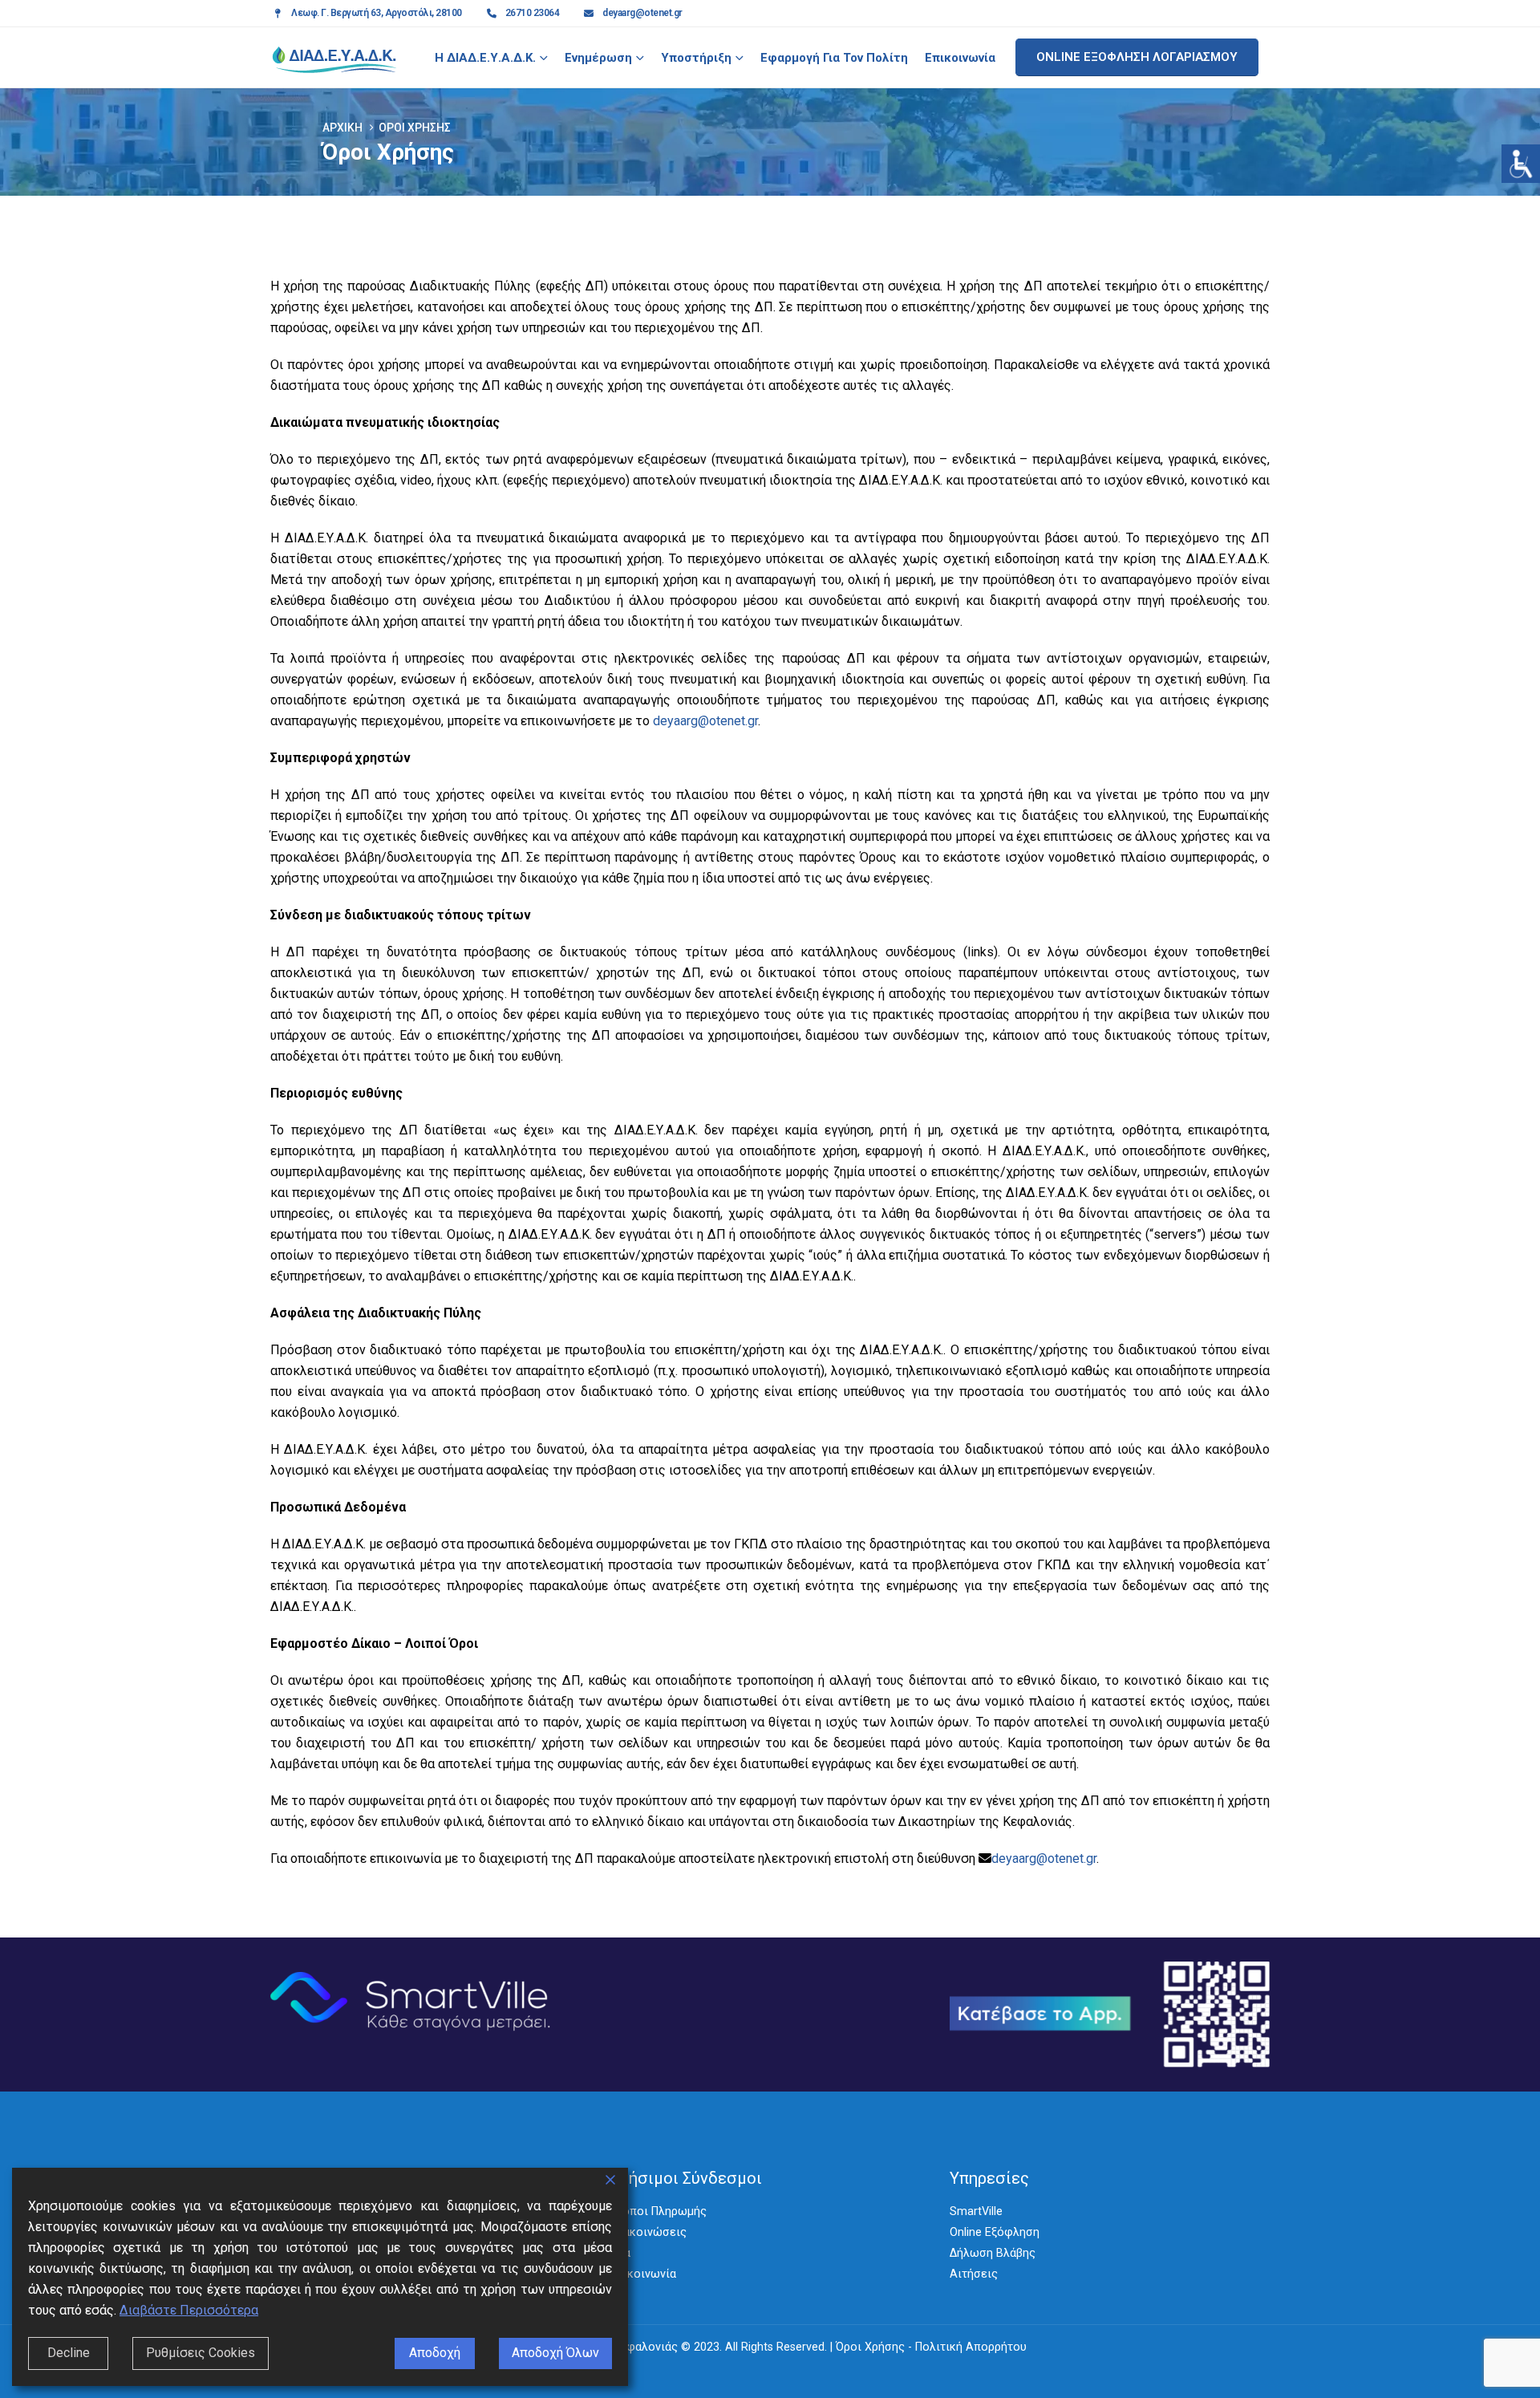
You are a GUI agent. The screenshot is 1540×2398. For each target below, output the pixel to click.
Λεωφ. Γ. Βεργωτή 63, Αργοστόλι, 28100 (377, 13)
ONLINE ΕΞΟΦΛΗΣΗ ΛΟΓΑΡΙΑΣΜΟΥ (1137, 57)
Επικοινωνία (960, 58)
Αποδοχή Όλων (555, 2353)
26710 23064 (533, 13)
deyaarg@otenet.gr (642, 13)
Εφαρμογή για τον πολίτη (834, 58)
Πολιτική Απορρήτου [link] (971, 2347)
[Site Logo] (334, 57)
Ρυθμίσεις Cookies (201, 2353)
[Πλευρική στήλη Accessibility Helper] (1521, 164)
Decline (69, 2353)
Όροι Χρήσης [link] (870, 2347)
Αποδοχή (435, 2353)
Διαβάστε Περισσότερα (189, 2310)
